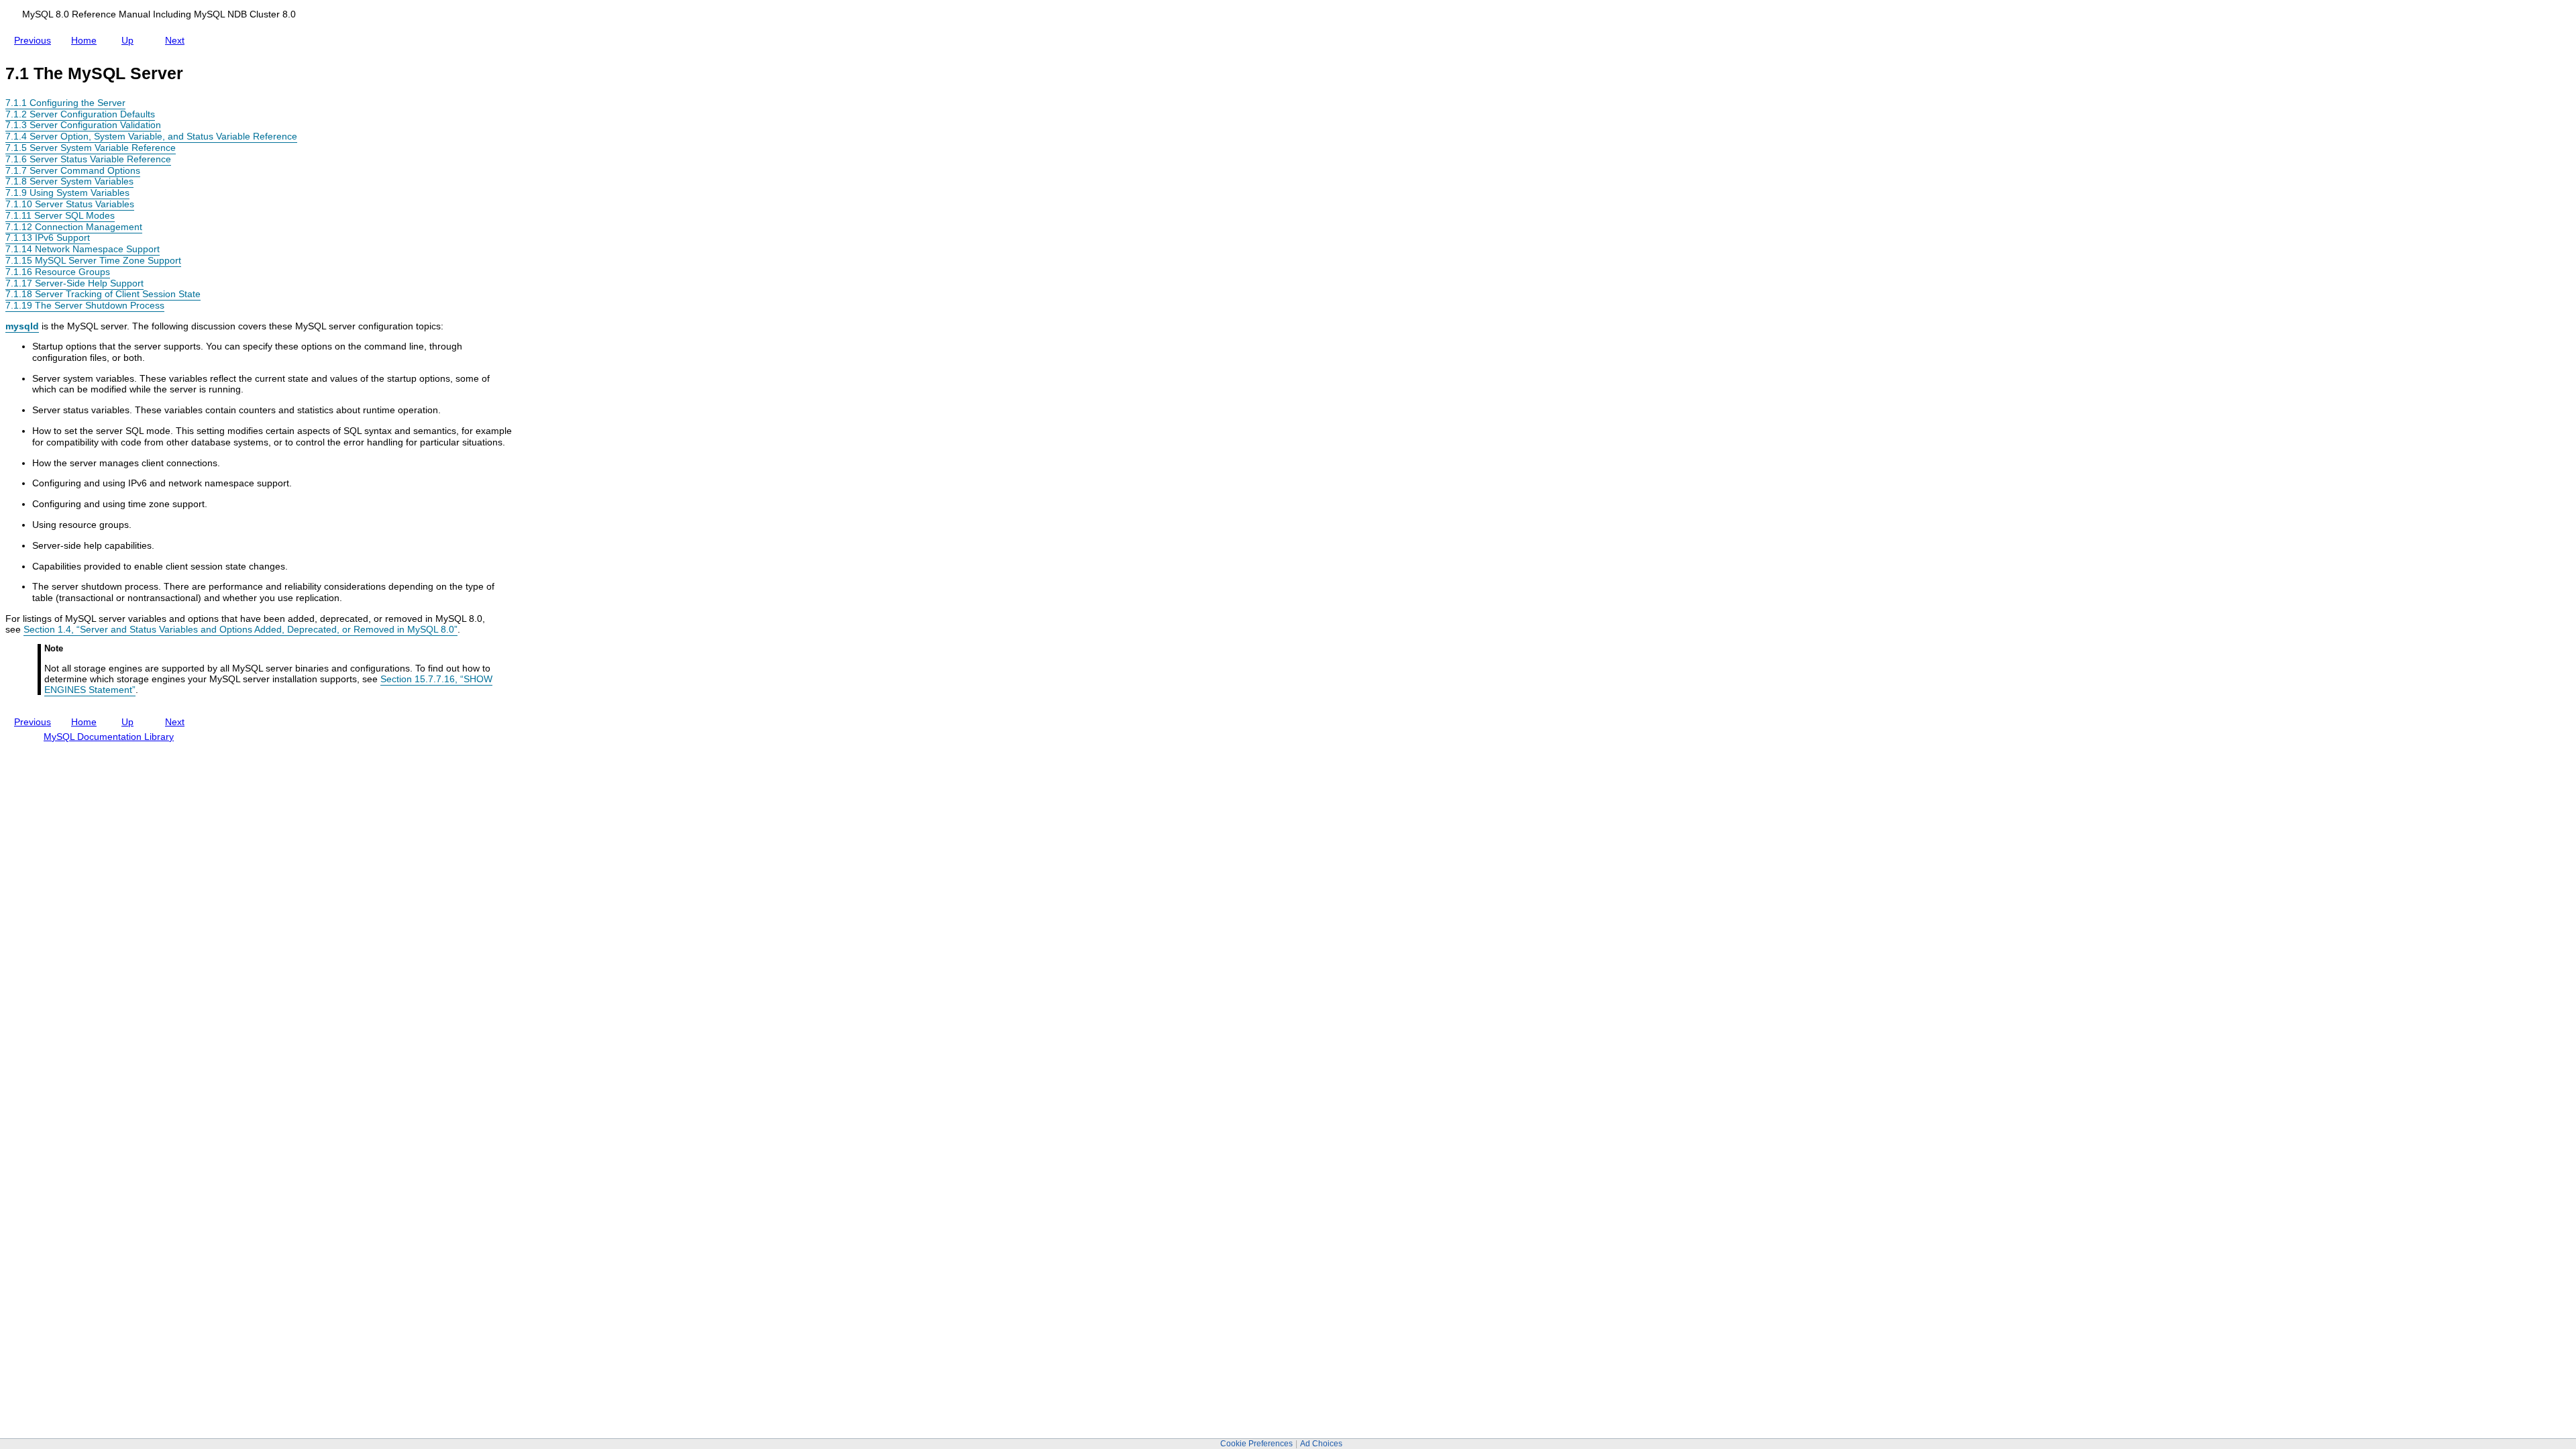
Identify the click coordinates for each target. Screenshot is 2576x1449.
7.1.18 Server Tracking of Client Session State (103, 294)
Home (87, 40)
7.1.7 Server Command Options (73, 170)
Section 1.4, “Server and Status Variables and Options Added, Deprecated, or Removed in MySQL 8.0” (240, 629)
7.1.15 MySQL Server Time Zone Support (93, 260)
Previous (35, 38)
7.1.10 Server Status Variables (70, 204)
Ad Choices (1321, 1444)
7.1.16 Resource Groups (58, 272)
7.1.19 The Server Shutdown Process (85, 305)
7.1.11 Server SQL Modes (60, 215)
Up (130, 38)
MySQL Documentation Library (109, 737)
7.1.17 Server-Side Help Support (74, 283)
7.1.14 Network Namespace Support (83, 249)
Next (177, 38)
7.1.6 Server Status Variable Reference (88, 159)
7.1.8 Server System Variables (69, 181)
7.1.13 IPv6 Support (48, 237)
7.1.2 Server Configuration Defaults (80, 114)
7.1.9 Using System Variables (67, 193)
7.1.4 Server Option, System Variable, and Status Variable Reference (151, 136)
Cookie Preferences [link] (1256, 1444)
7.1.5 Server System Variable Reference (91, 148)
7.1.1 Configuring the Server (65, 103)
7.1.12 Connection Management (74, 227)
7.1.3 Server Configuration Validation (83, 125)
